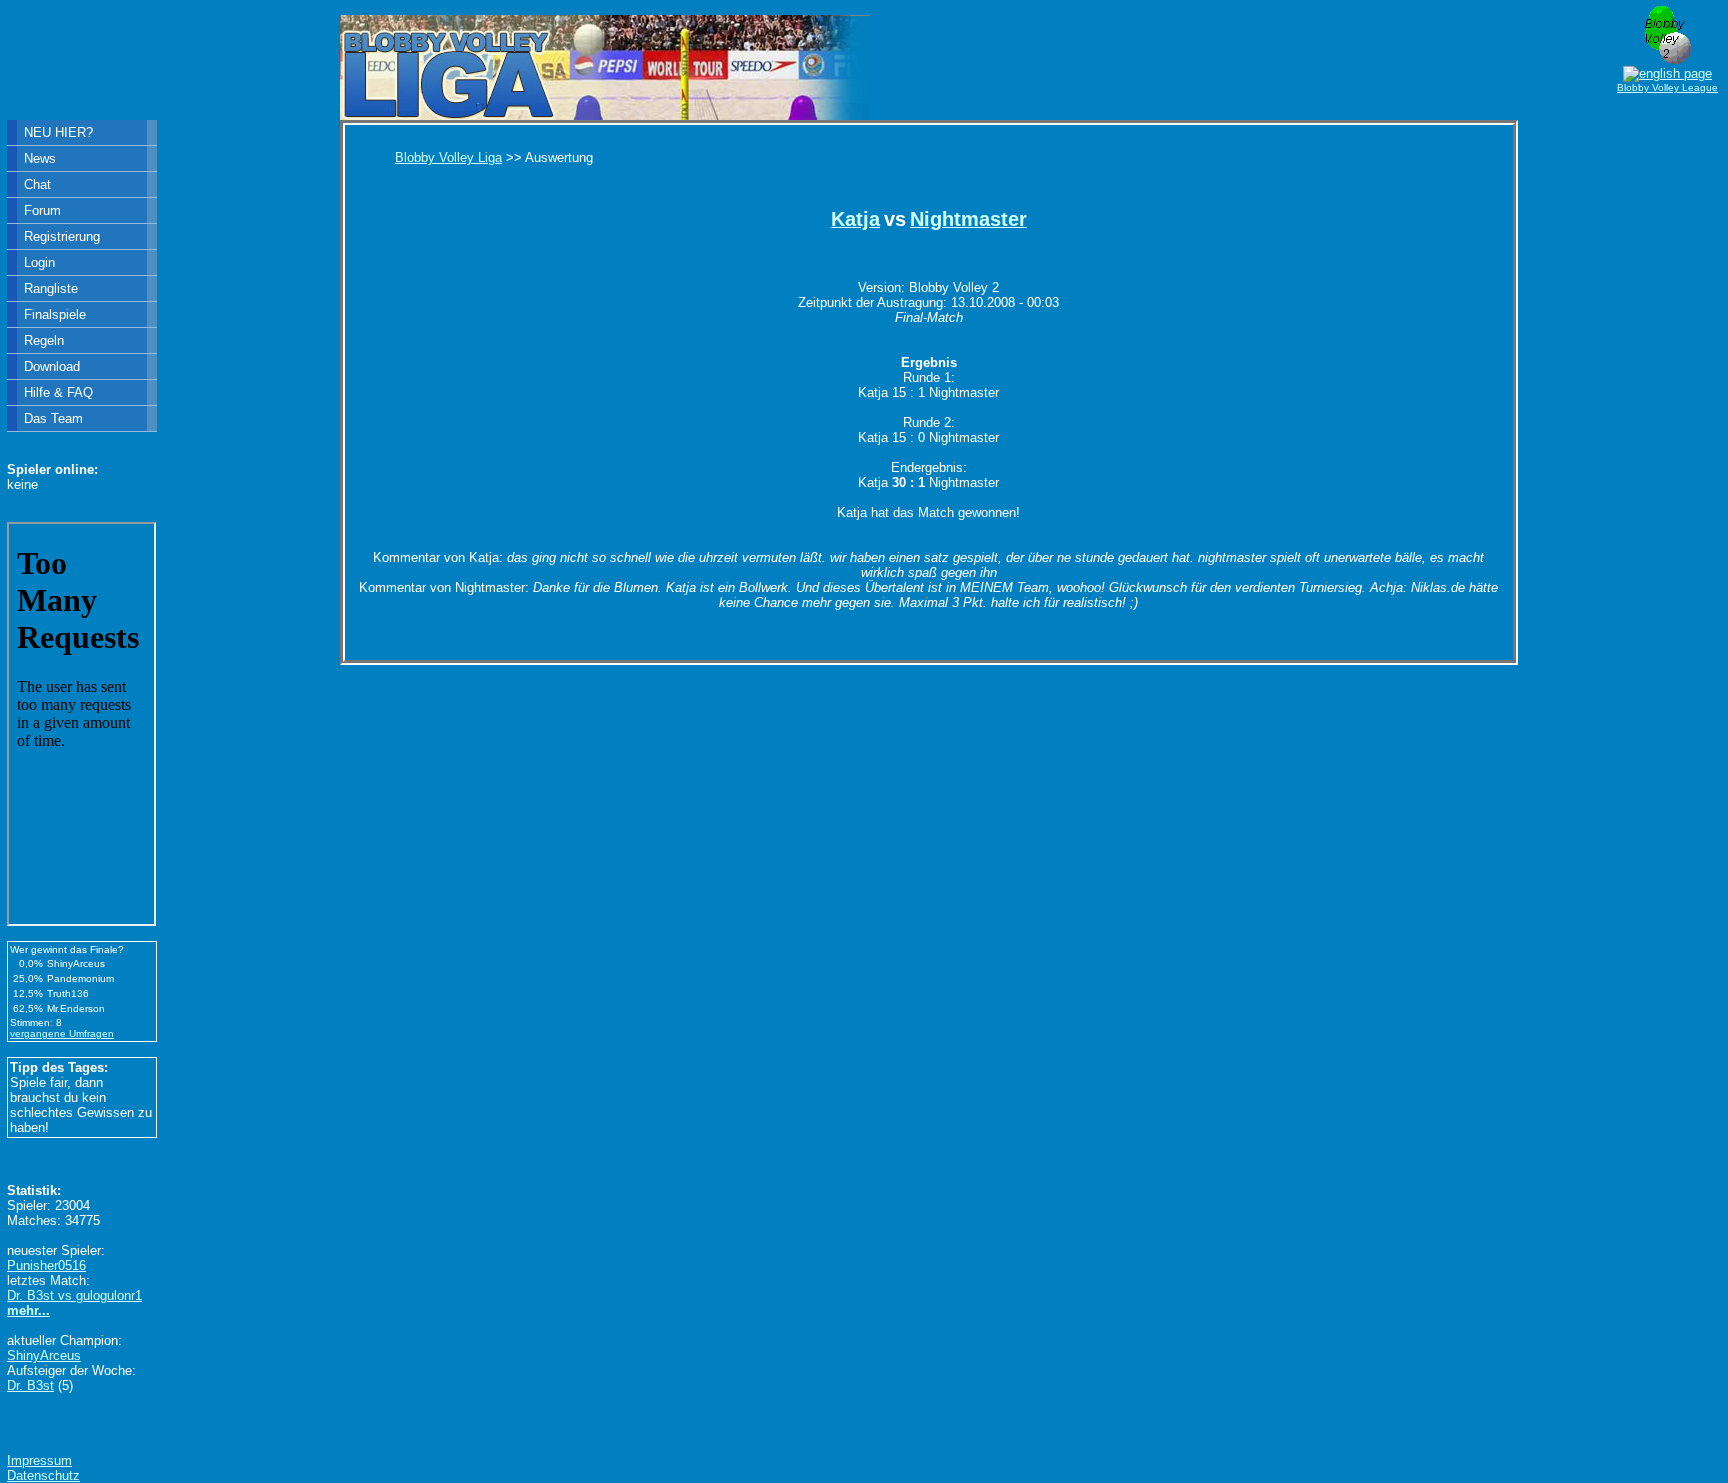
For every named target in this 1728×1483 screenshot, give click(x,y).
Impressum (39, 1460)
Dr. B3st (30, 1385)
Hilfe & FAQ (58, 392)
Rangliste (51, 288)
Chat (37, 184)
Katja (855, 219)
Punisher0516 (46, 1265)
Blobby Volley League (1667, 87)
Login (39, 262)
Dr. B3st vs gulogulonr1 (74, 1295)
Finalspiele (55, 314)
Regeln (44, 340)
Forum (42, 210)
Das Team (53, 418)
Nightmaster (968, 219)
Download (52, 366)
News (40, 158)
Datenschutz (43, 1475)
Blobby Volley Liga (448, 157)
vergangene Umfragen (62, 1033)
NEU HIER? (58, 132)
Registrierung (62, 236)
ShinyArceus (44, 1355)
